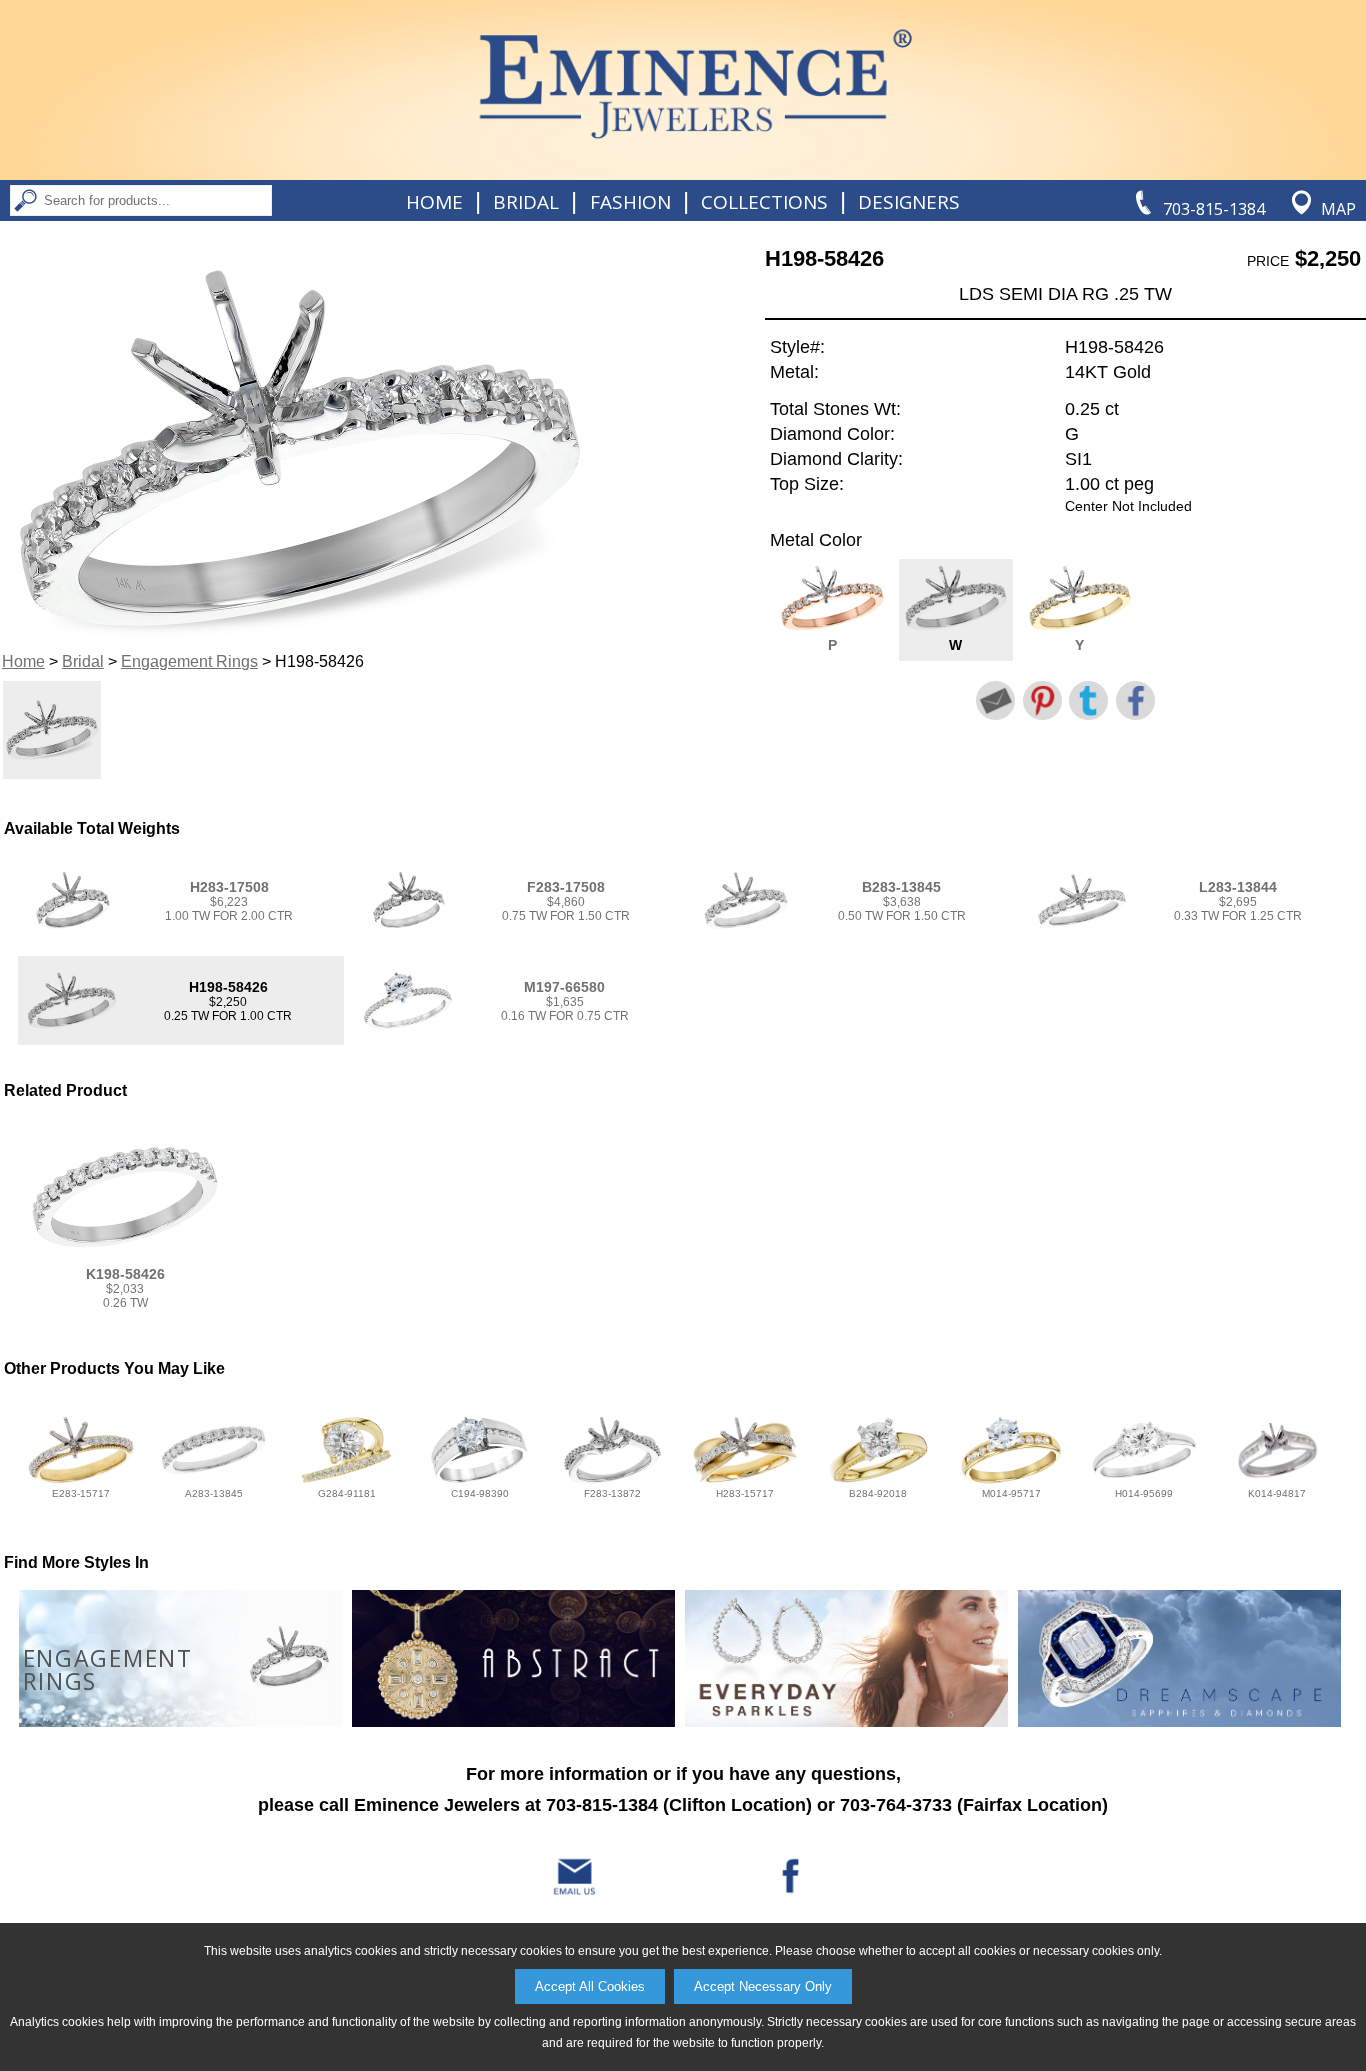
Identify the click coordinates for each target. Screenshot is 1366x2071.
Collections (764, 202)
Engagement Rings (189, 661)
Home (434, 202)
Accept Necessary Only (763, 1986)
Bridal (526, 202)
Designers (909, 202)
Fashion (630, 202)
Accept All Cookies (590, 1986)
